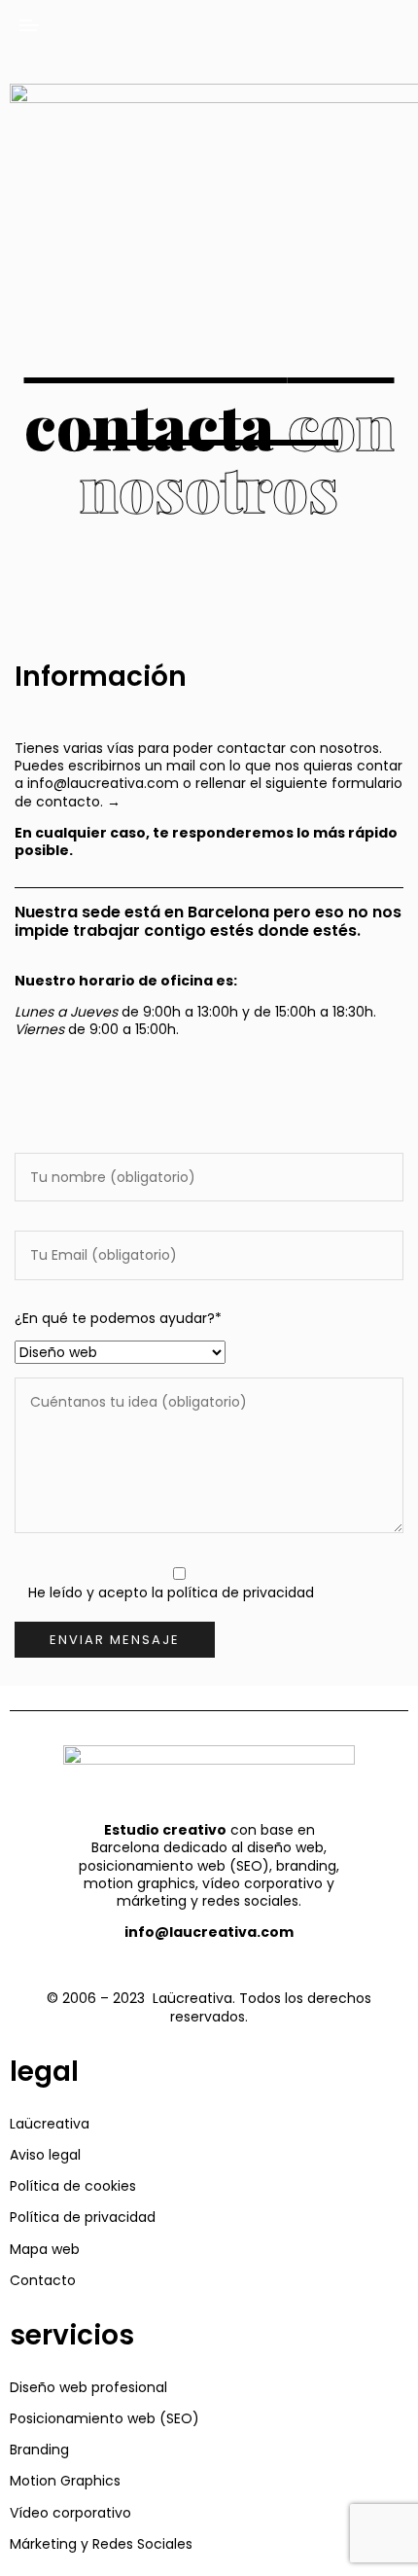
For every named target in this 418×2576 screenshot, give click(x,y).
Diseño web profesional (88, 2387)
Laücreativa (50, 2124)
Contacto (43, 2280)
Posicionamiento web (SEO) (104, 2418)
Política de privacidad (83, 2217)
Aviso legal (45, 2155)
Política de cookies (73, 2186)
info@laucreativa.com (103, 783)
